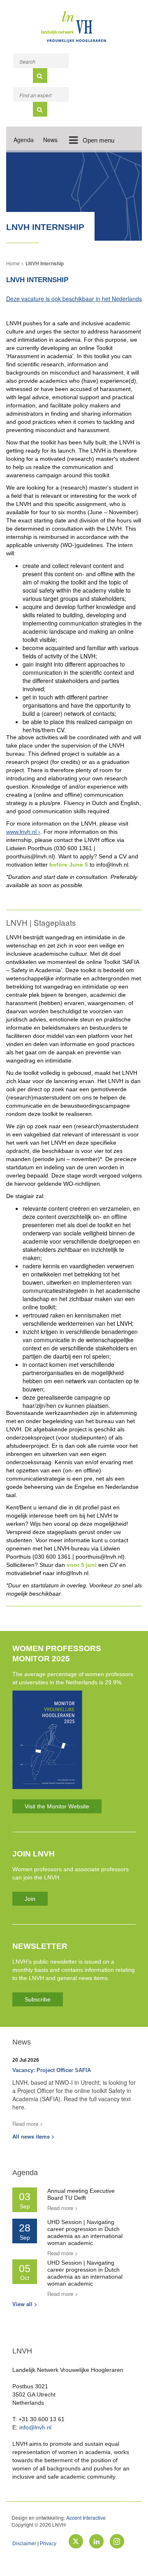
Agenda (24, 140)
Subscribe (38, 1999)
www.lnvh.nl (21, 832)
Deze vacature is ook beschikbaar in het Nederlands (74, 299)
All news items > (34, 2136)
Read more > (28, 2124)
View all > (25, 2304)
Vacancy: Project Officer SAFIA (52, 2070)
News (50, 140)
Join (30, 1899)
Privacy (48, 2544)
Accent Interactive (86, 2517)
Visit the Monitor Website (57, 1806)
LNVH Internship (45, 263)
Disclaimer (24, 2544)
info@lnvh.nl (35, 2427)
